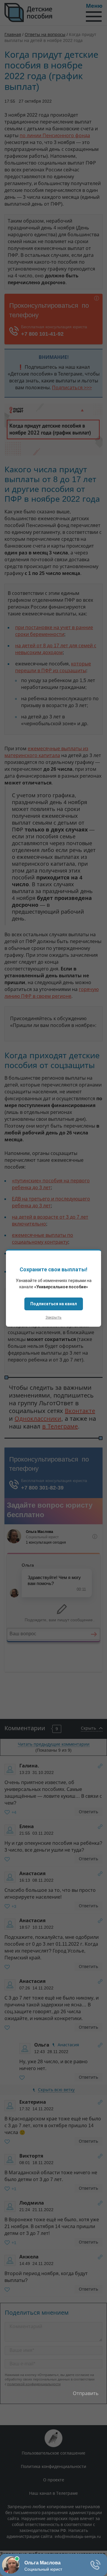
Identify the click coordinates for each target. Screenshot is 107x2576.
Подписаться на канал (54, 1304)
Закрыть (53, 1317)
